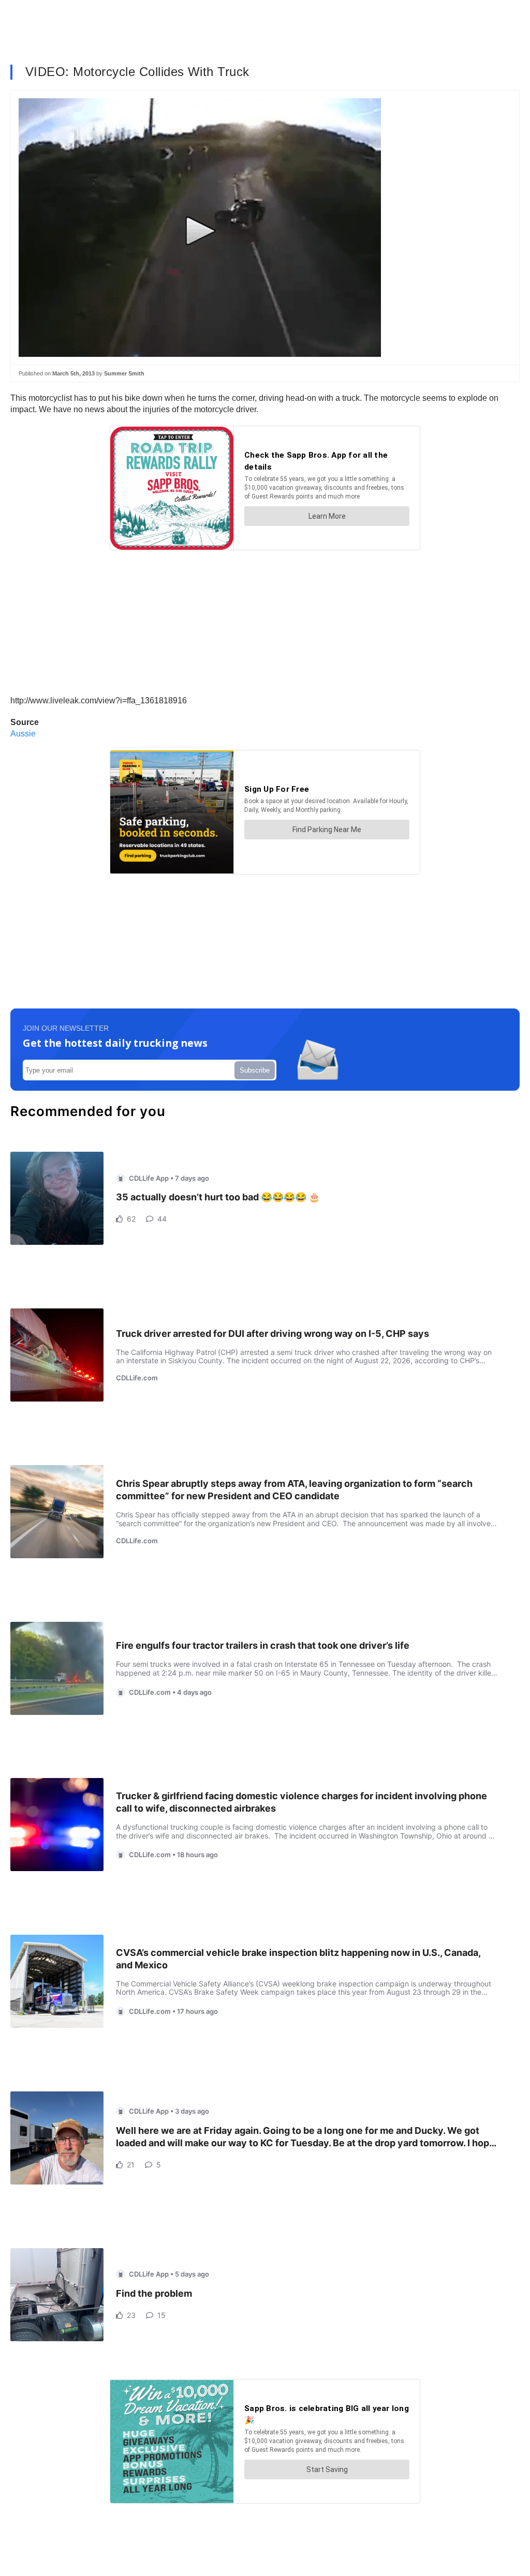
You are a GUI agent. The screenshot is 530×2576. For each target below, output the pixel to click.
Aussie (23, 734)
